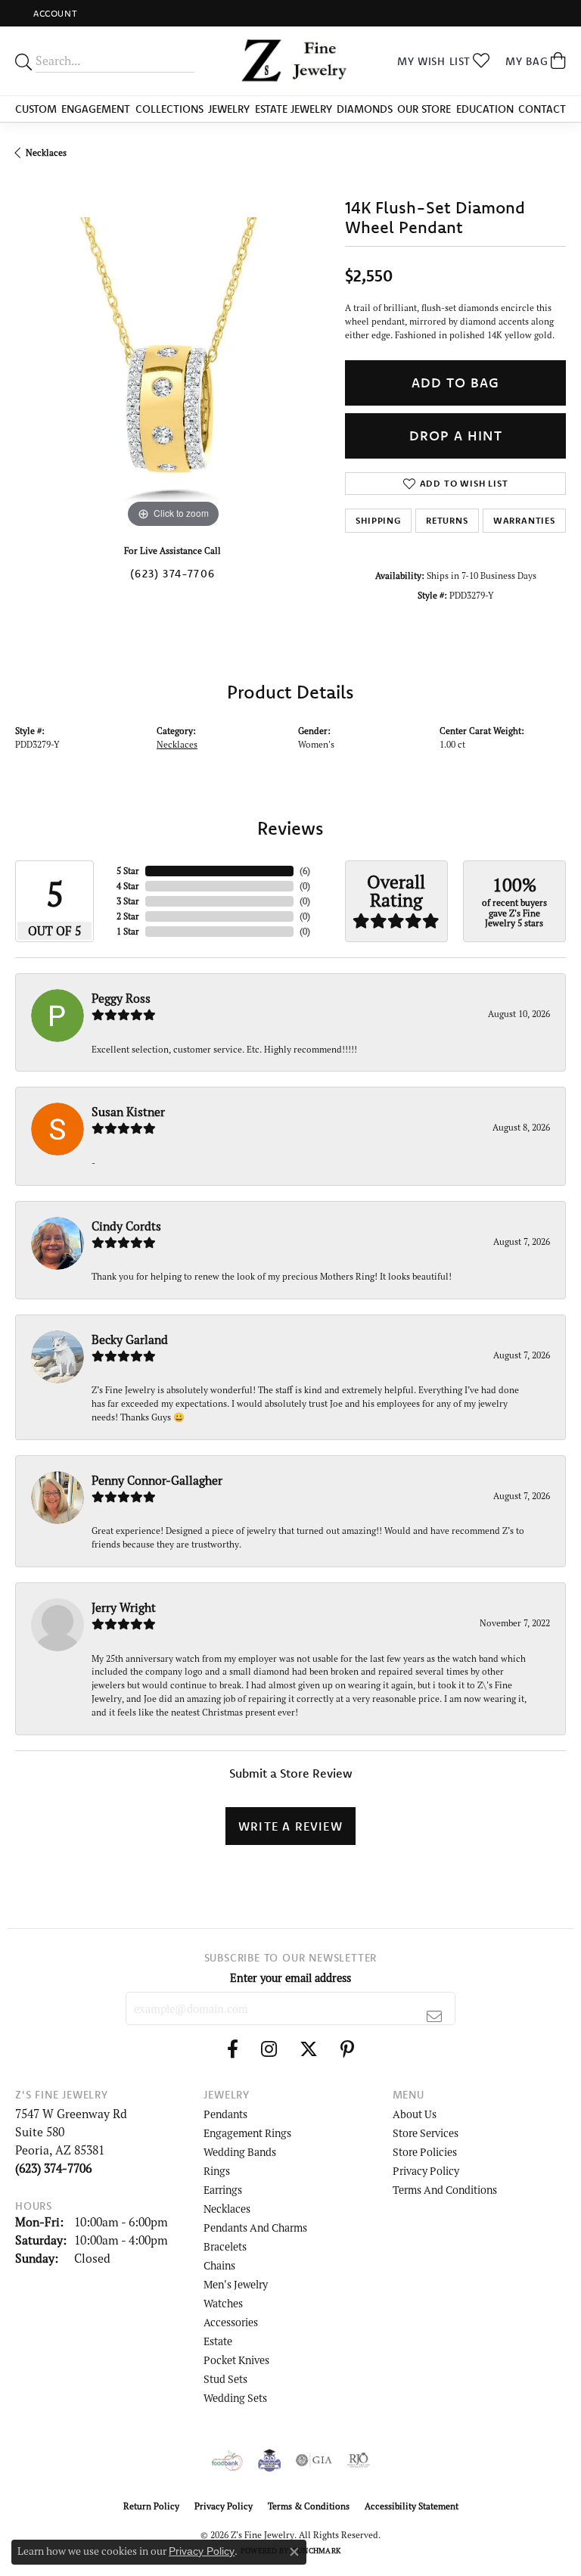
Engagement (96, 109)
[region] (172, 375)
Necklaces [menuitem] (227, 2209)
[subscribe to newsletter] (435, 2016)
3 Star (128, 901)
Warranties (524, 520)
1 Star (128, 931)
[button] (54, 13)
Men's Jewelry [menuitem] (236, 2284)
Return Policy (151, 2506)
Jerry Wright (124, 1607)
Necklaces (46, 152)
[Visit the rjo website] (359, 2460)
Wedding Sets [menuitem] (235, 2398)
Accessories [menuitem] (231, 2322)
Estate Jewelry (294, 109)
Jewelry (229, 109)
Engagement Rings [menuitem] (247, 2133)
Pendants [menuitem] (225, 2114)
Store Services (426, 2133)
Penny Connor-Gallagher (157, 1480)
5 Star (128, 871)
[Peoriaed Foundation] (269, 2460)
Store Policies (425, 2152)
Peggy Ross (121, 998)
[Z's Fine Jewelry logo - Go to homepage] (290, 61)
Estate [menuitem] (218, 2341)
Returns (447, 520)
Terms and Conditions (445, 2190)
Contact (542, 109)
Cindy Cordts (126, 1226)
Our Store (424, 109)
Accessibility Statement (412, 2506)
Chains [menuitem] (219, 2265)
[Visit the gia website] (314, 2460)
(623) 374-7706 (172, 574)
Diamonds (365, 109)
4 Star (128, 886)
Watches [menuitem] (223, 2303)
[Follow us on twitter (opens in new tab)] (309, 2049)
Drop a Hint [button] (456, 436)
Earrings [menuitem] (223, 2190)
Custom (36, 109)
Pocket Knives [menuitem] (236, 2360)
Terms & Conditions (309, 2506)
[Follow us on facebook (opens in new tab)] (233, 2049)
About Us (415, 2114)
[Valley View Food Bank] (227, 2460)
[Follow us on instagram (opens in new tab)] (269, 2049)
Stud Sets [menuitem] (225, 2379)
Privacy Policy (426, 2171)
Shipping (378, 520)
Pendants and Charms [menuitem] (255, 2228)
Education (485, 109)
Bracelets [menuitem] (225, 2246)
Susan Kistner (128, 1112)
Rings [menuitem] (217, 2171)
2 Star (128, 916)
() (305, 871)
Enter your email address (290, 1978)
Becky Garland (130, 1339)
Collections (169, 109)
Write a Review (290, 1826)
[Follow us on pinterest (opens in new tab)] (347, 2049)
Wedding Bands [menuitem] (240, 2152)
